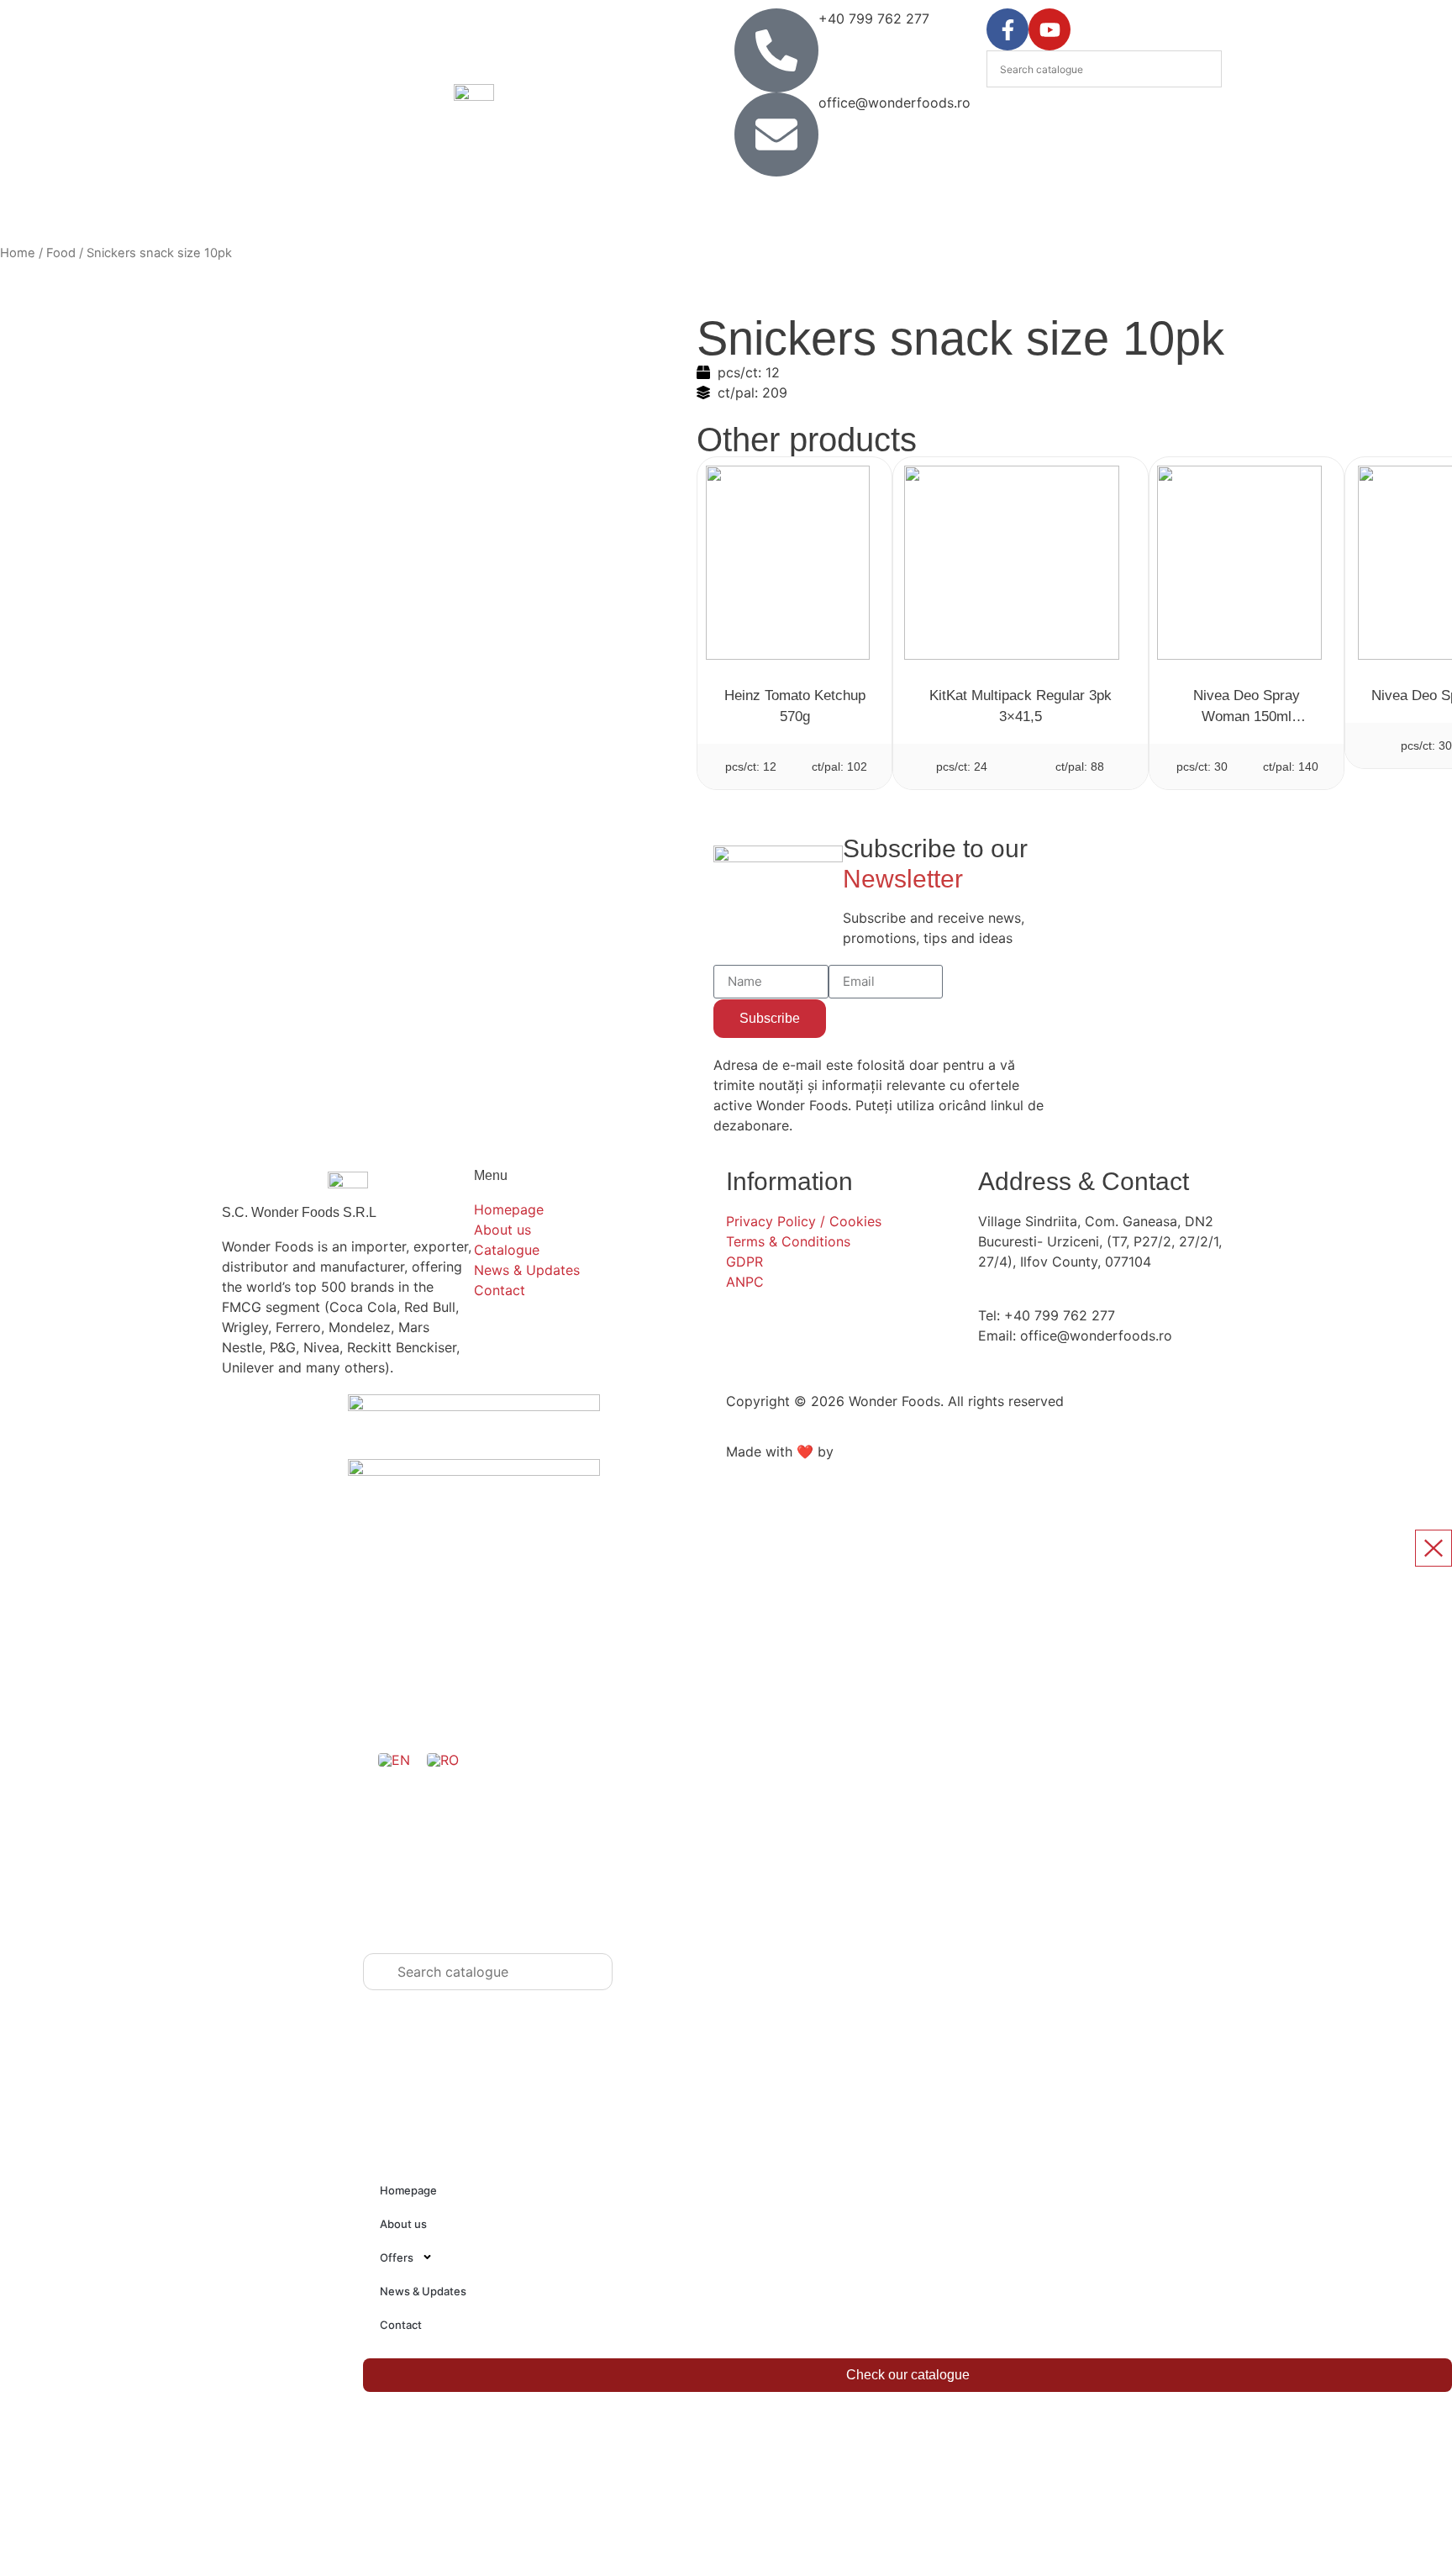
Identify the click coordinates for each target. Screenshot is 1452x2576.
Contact (401, 2325)
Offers (397, 2257)
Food (61, 253)
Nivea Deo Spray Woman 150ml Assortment (1247, 716)
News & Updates (423, 2291)
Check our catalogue (908, 2375)
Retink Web (873, 1451)
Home (18, 253)
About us (403, 2224)
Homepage (408, 2190)
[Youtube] (1050, 29)
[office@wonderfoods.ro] (776, 134)
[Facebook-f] (1007, 29)
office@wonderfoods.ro (894, 103)
